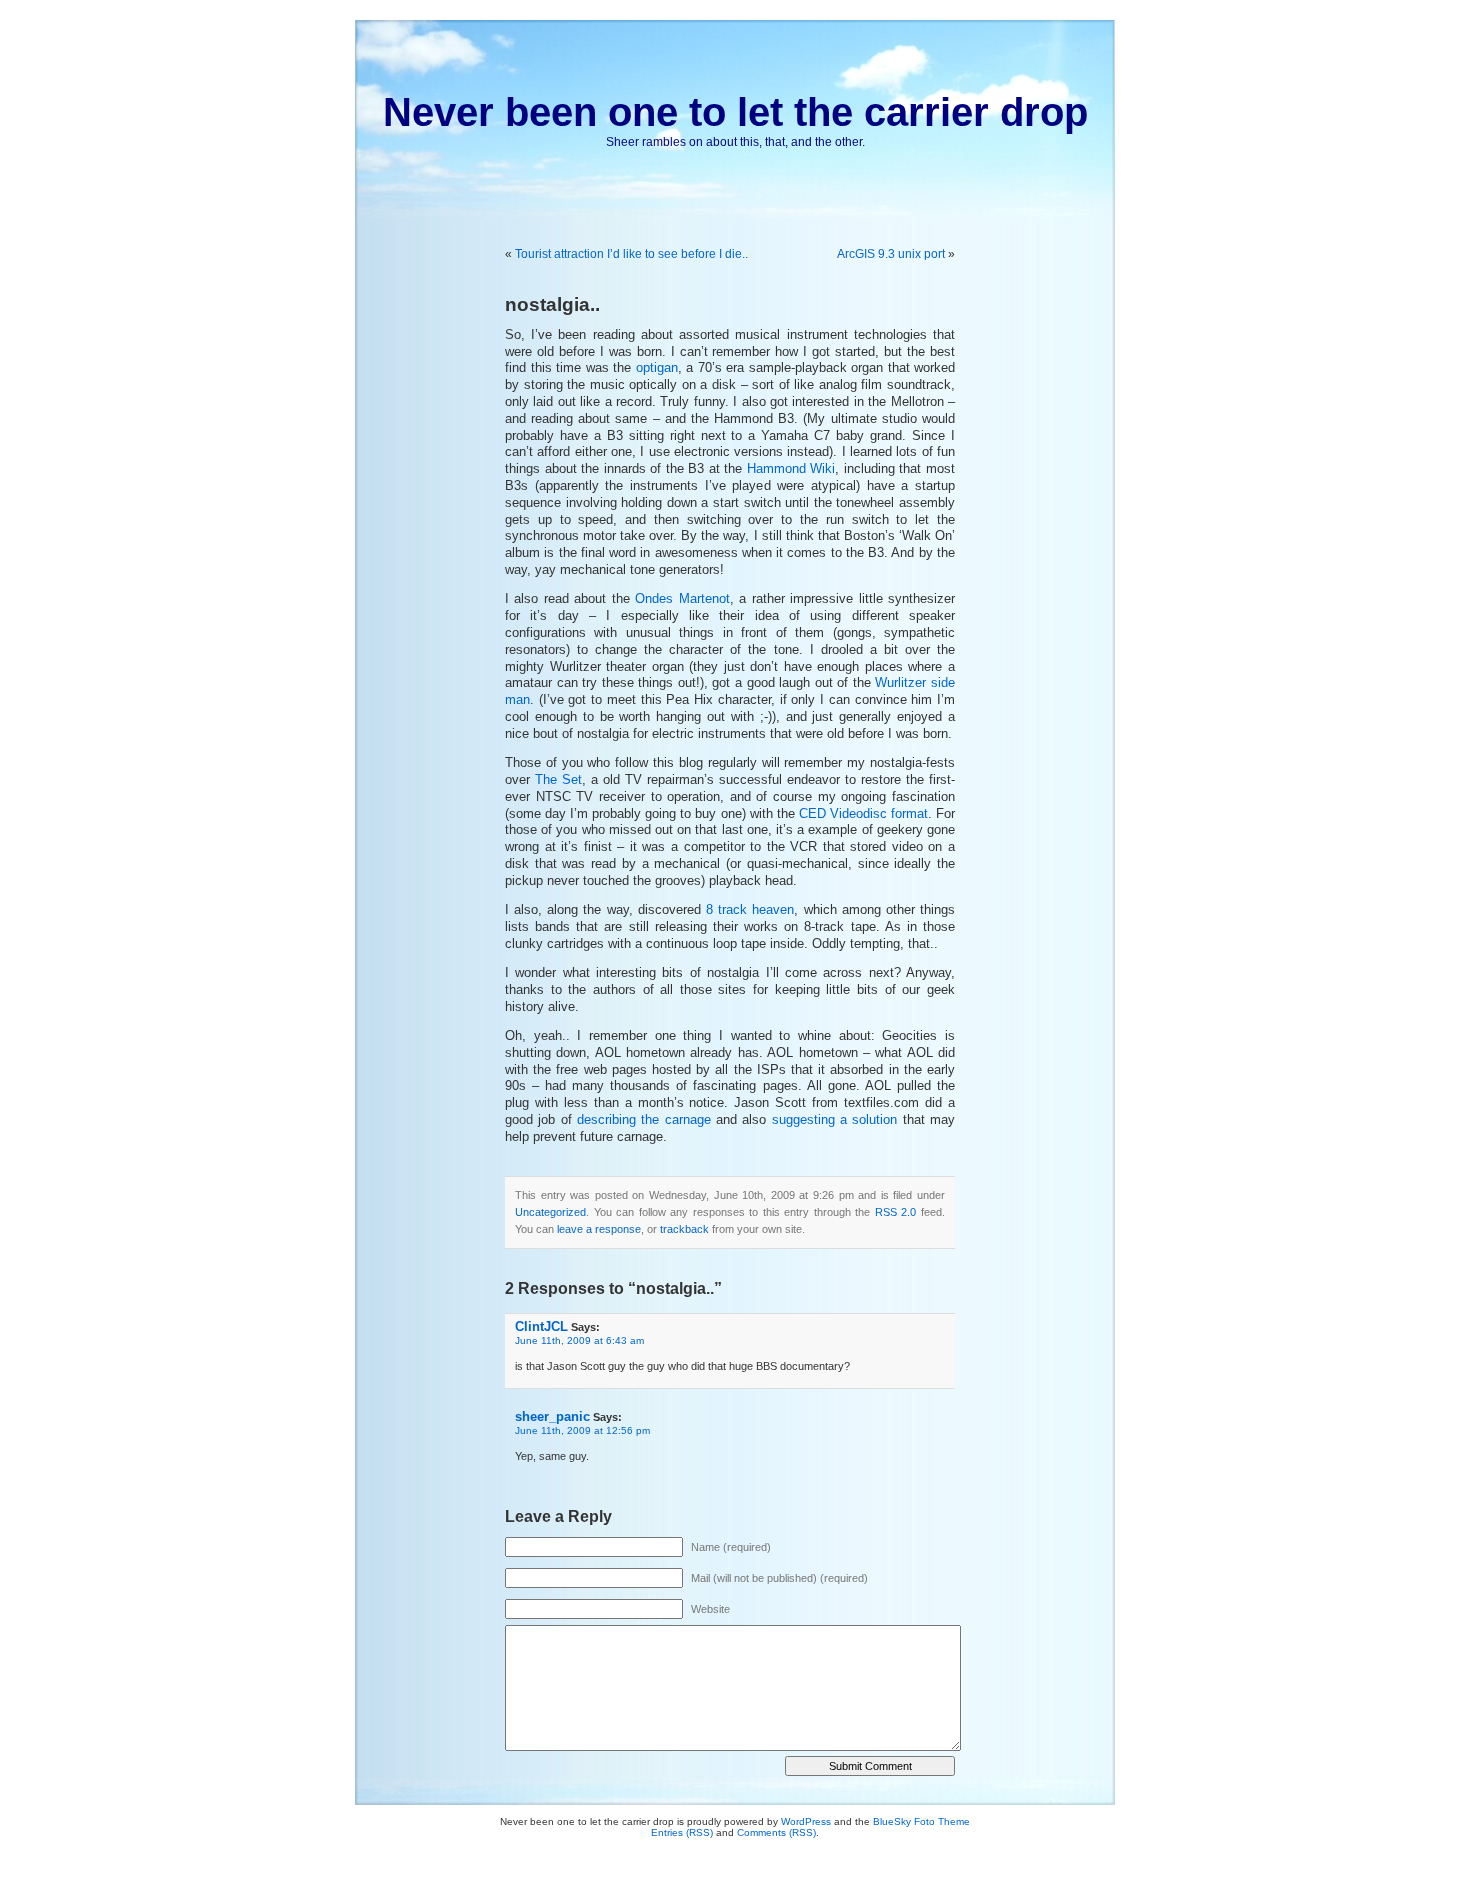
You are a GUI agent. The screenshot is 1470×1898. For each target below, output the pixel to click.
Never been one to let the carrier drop (735, 112)
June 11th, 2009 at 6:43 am (579, 1340)
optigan (657, 368)
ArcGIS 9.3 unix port (891, 254)
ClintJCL (541, 1326)
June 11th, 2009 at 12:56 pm (582, 1430)
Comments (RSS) (776, 1832)
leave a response (599, 1229)
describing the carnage (644, 1120)
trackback (684, 1229)
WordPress (806, 1821)
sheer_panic (552, 1416)
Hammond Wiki (791, 469)
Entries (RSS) (682, 1832)
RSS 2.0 (896, 1212)
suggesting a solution (835, 1120)
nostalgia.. (552, 304)
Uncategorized (550, 1212)
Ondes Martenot (682, 599)
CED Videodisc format (863, 814)
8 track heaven (750, 910)
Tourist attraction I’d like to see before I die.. (631, 254)
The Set (558, 780)
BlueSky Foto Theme (921, 1821)
